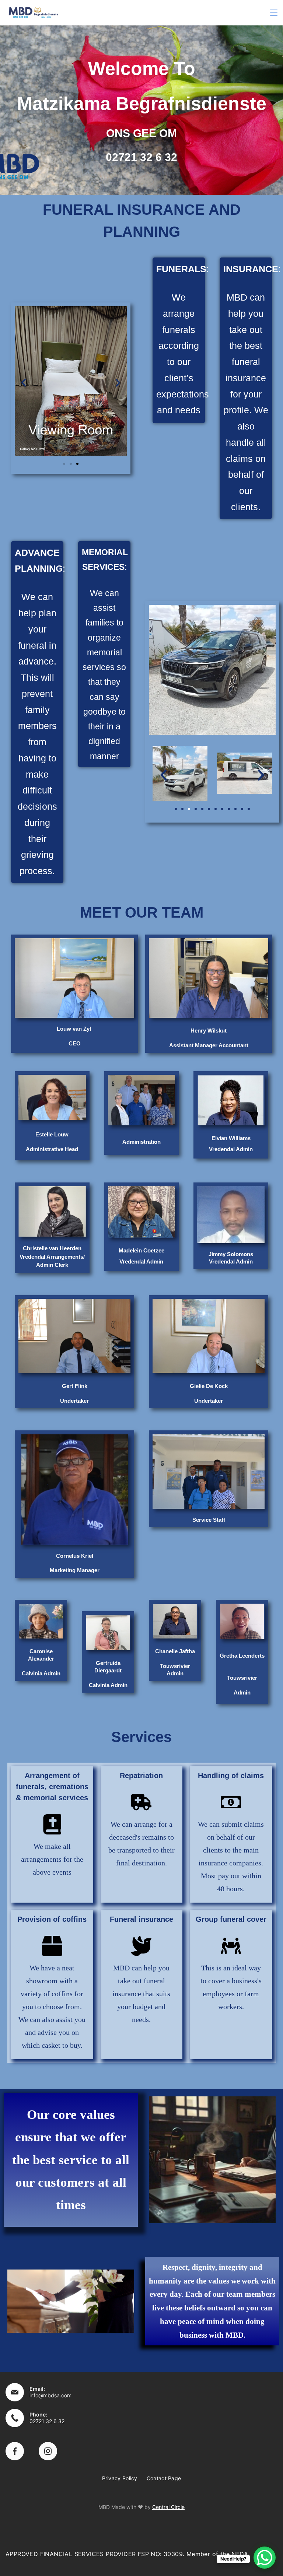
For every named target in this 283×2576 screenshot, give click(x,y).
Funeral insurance (141, 1919)
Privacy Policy (120, 2478)
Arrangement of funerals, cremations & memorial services (52, 1787)
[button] (24, 383)
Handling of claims (231, 1776)
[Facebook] (15, 2451)
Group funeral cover (231, 1919)
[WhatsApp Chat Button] (265, 2558)
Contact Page (164, 2478)
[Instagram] (48, 2451)
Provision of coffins (52, 1919)
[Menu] (274, 13)
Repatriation (141, 1776)
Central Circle (168, 2507)
